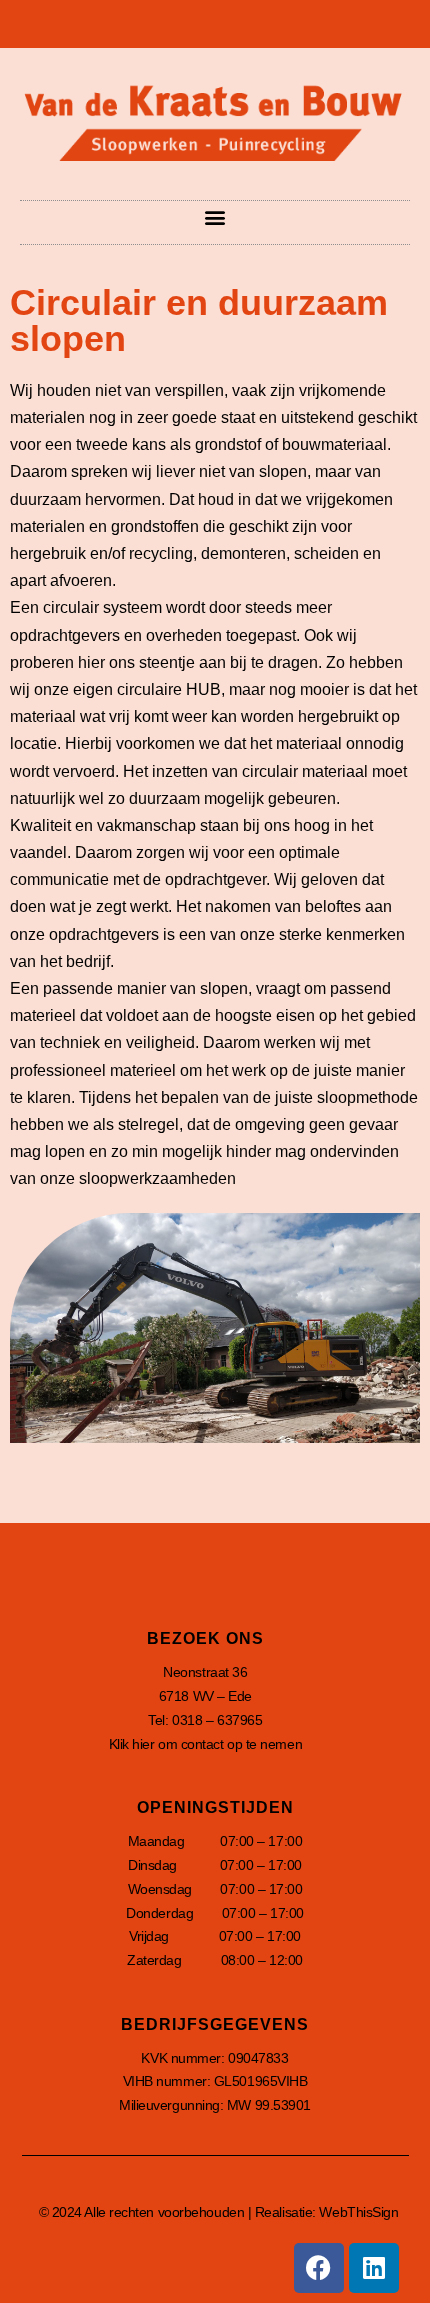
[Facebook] (319, 2268)
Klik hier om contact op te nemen (206, 1744)
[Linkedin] (374, 2268)
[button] (215, 217)
